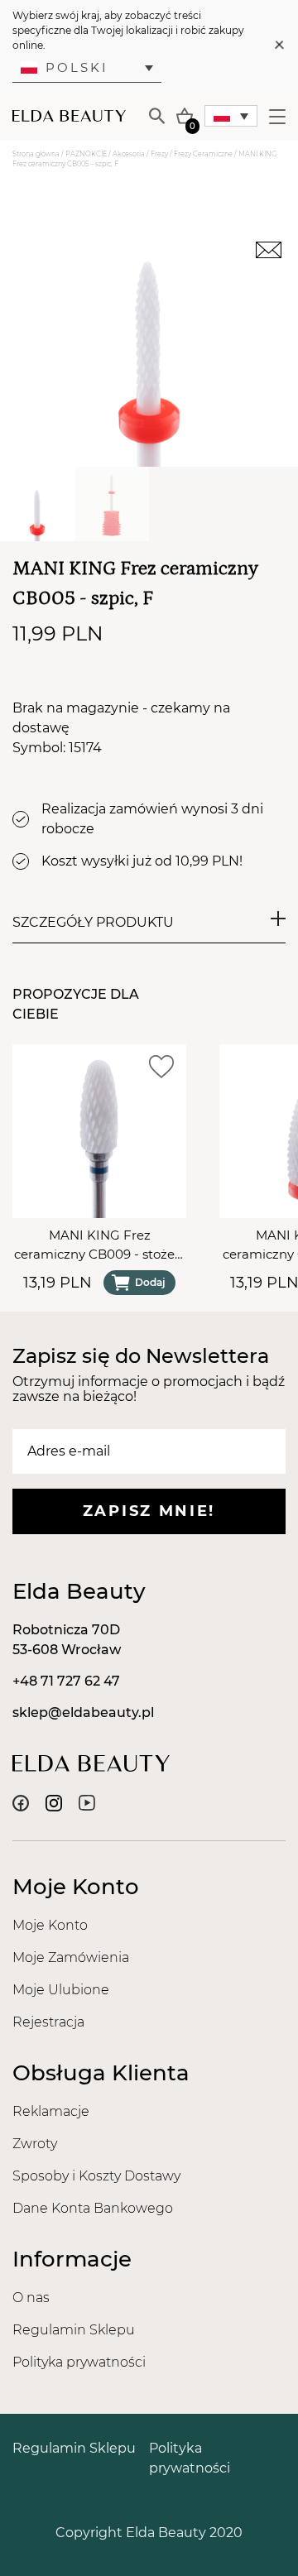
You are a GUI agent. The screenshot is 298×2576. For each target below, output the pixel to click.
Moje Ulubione (61, 1990)
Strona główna (36, 154)
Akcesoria (129, 154)
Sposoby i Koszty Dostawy (96, 2176)
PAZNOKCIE (86, 154)
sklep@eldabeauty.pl (83, 1713)
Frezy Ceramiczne (203, 154)
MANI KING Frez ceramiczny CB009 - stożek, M (99, 1245)
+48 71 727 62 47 (66, 1681)
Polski (77, 67)
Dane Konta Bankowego (93, 2208)
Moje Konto (50, 1925)
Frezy (159, 154)
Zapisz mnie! (149, 1511)
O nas (31, 2298)
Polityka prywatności (79, 2362)
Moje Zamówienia (71, 1957)
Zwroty (35, 2144)
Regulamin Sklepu (74, 2330)
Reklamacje (51, 2111)
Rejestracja (48, 2022)
